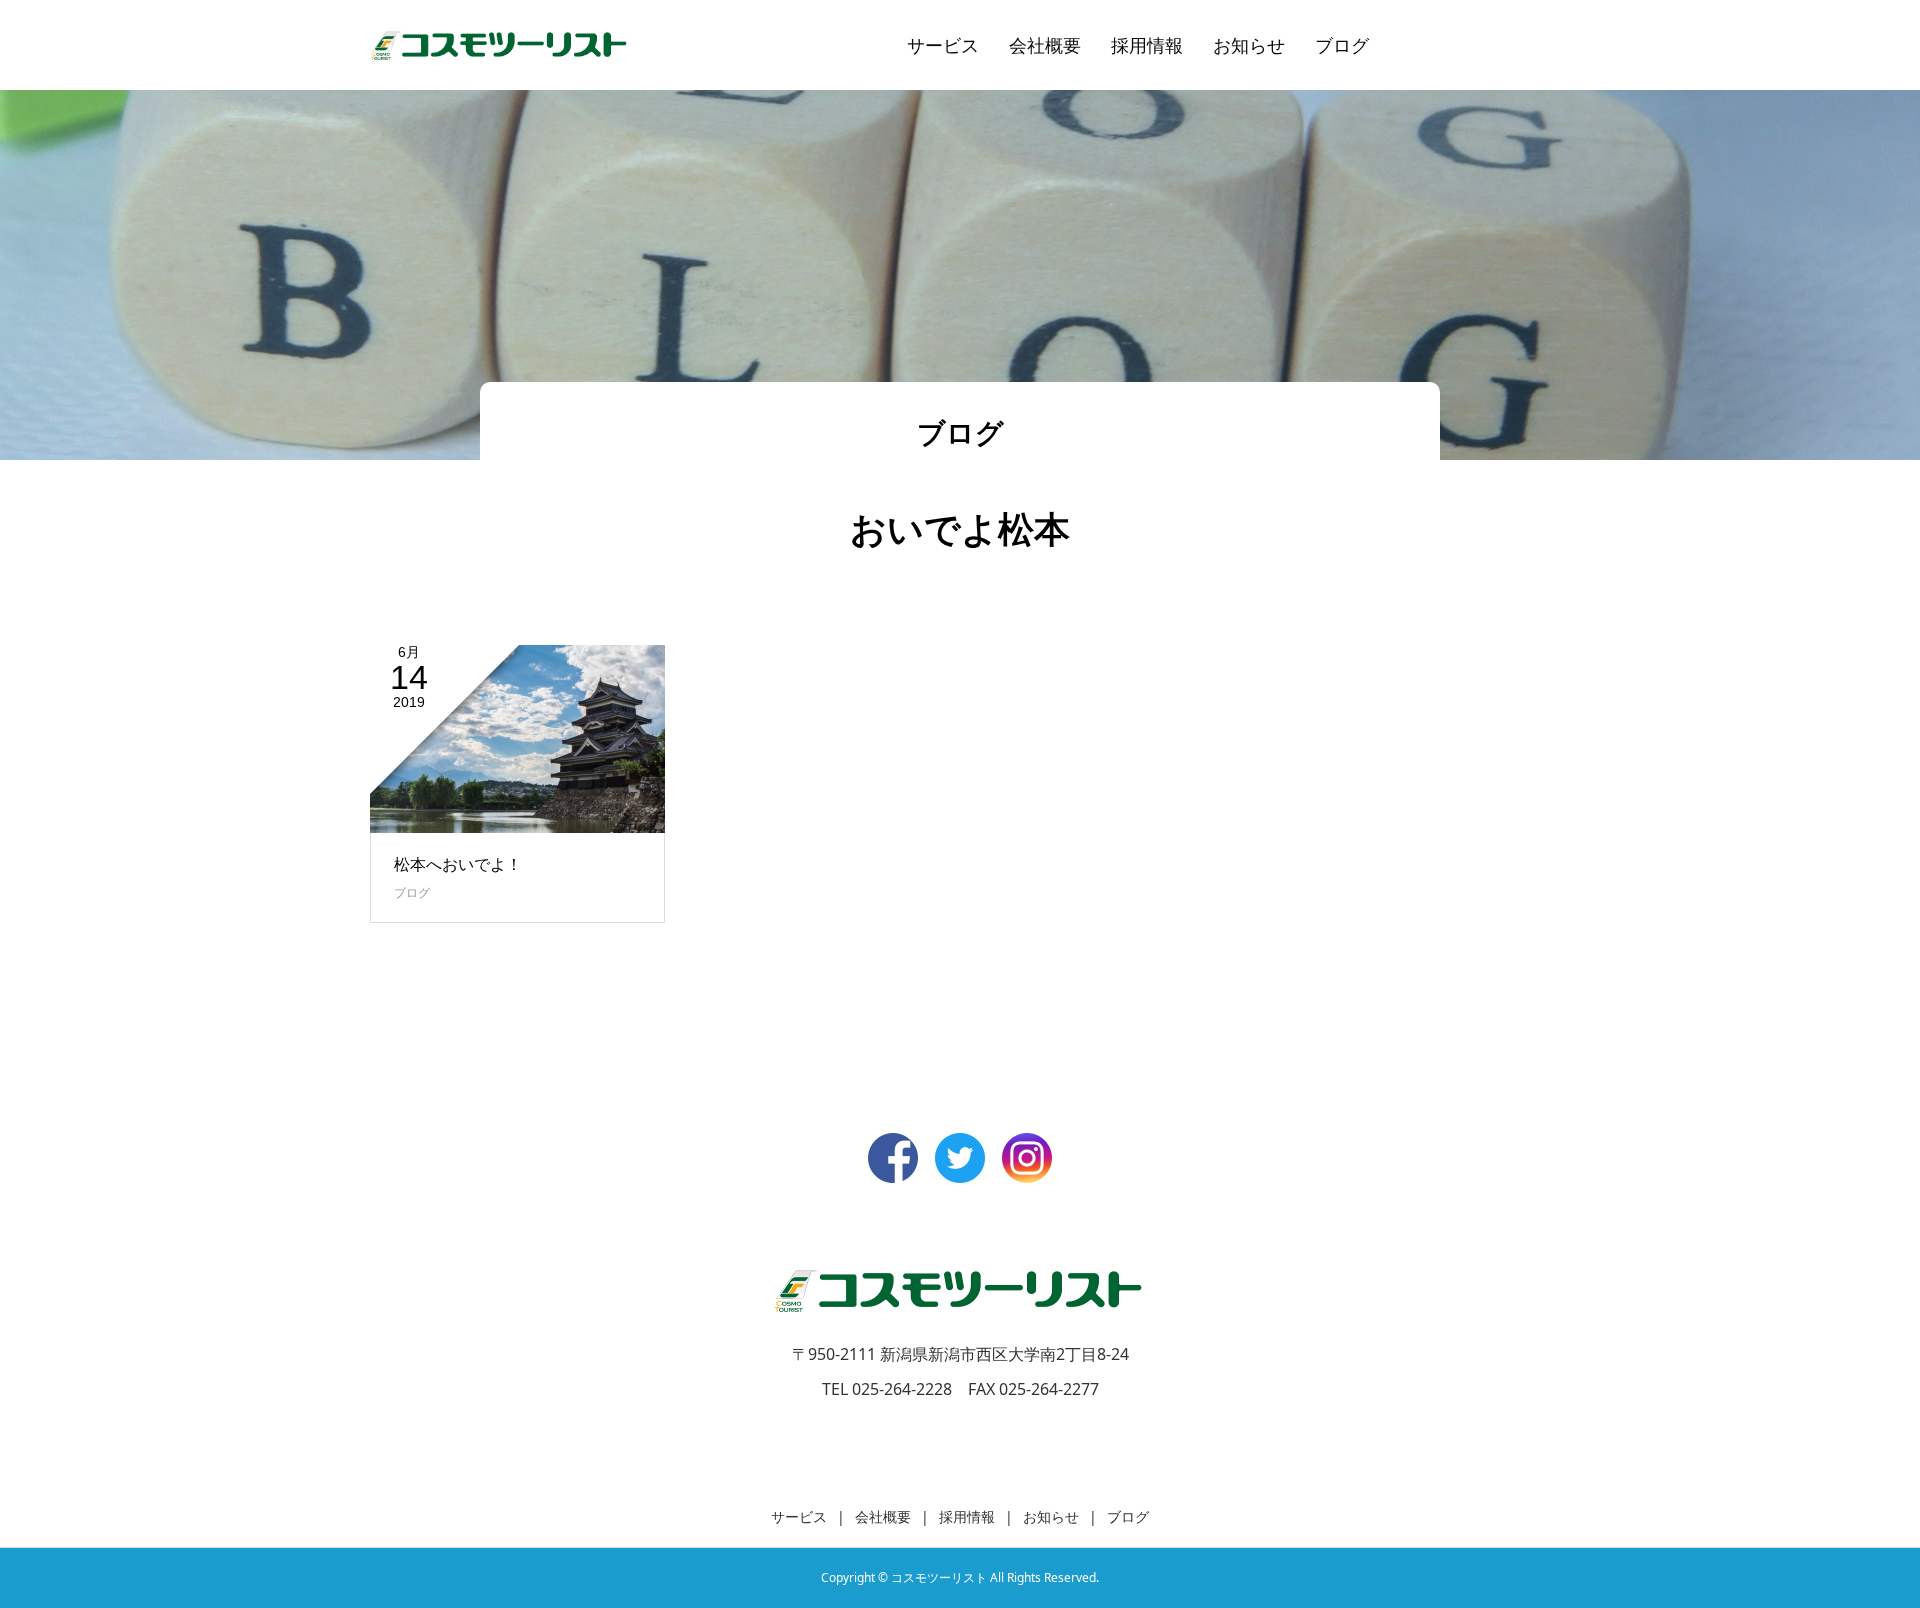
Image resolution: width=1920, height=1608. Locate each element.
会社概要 (1045, 45)
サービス (943, 45)
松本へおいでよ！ (458, 864)
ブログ (1342, 45)
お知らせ (1249, 45)
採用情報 (1147, 45)
